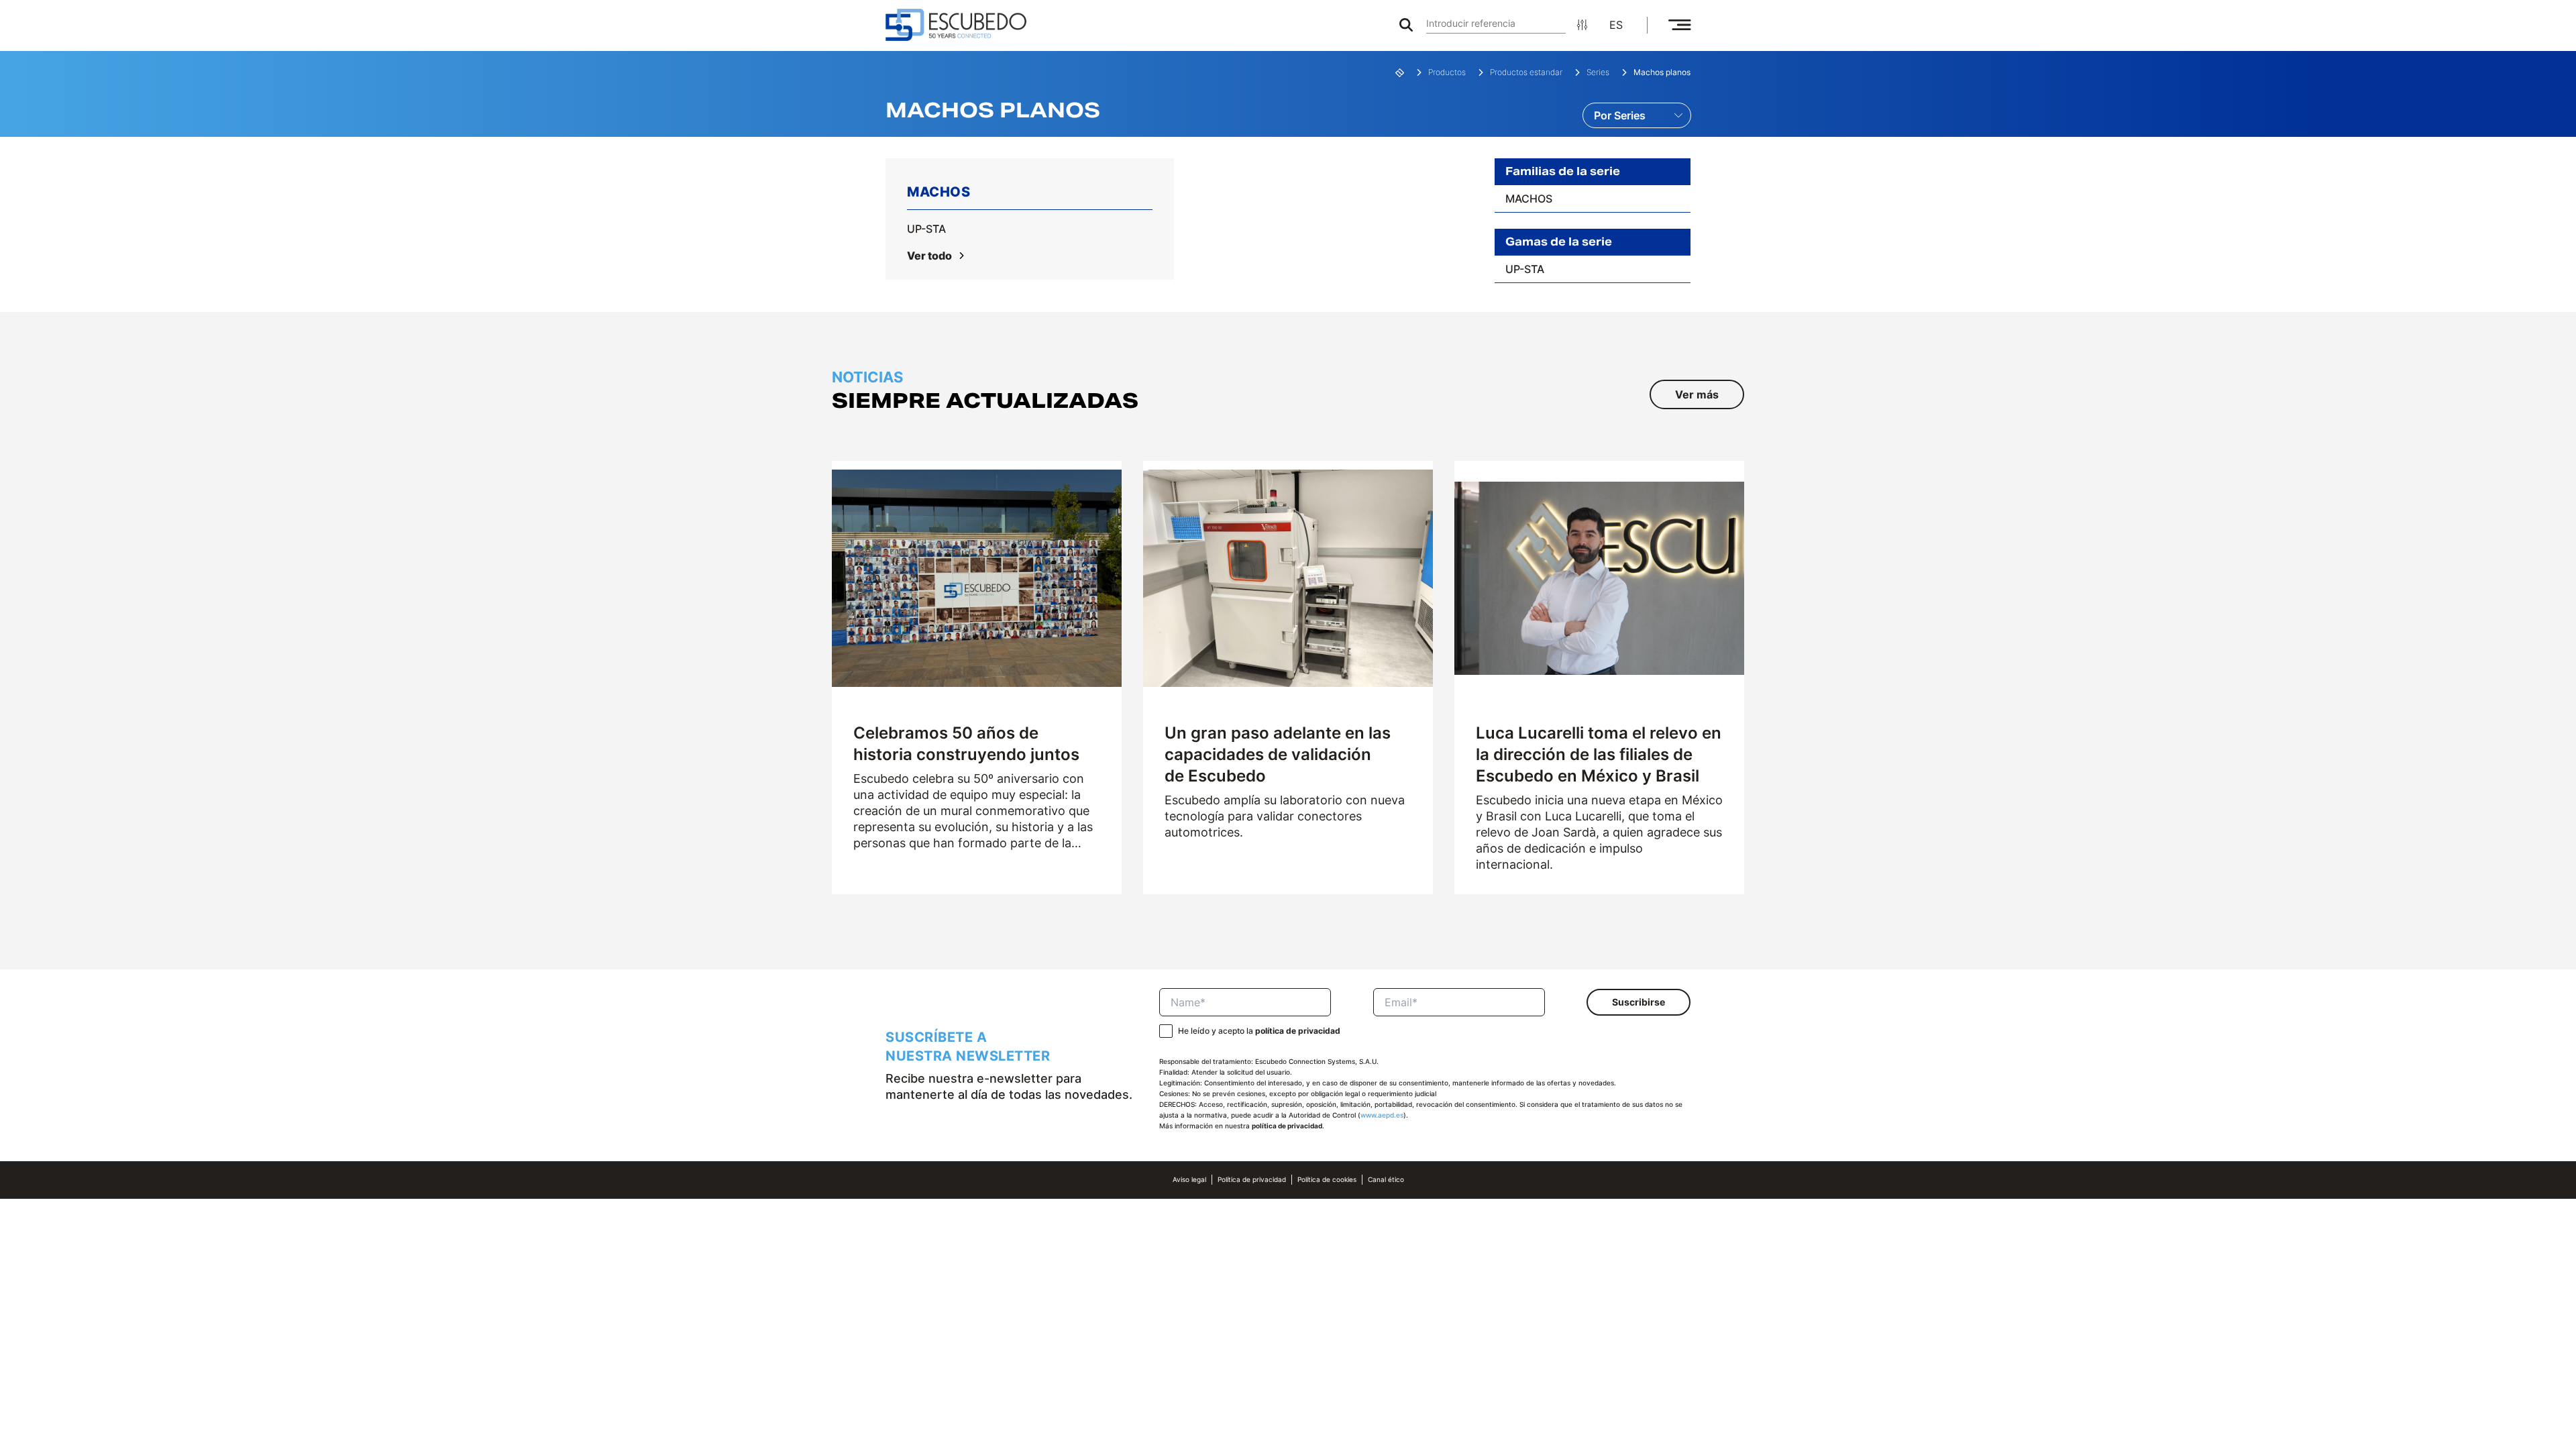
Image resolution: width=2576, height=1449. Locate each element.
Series (1598, 72)
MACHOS (1529, 199)
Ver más (1697, 394)
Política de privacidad (1252, 1180)
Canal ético (1386, 1180)
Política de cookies (1327, 1180)
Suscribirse (1639, 1002)
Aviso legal (1189, 1180)
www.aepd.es (1382, 1115)
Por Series (1620, 115)
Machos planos (1662, 72)
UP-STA (926, 229)
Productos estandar (1526, 72)
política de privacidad (1298, 1031)
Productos (1447, 72)
